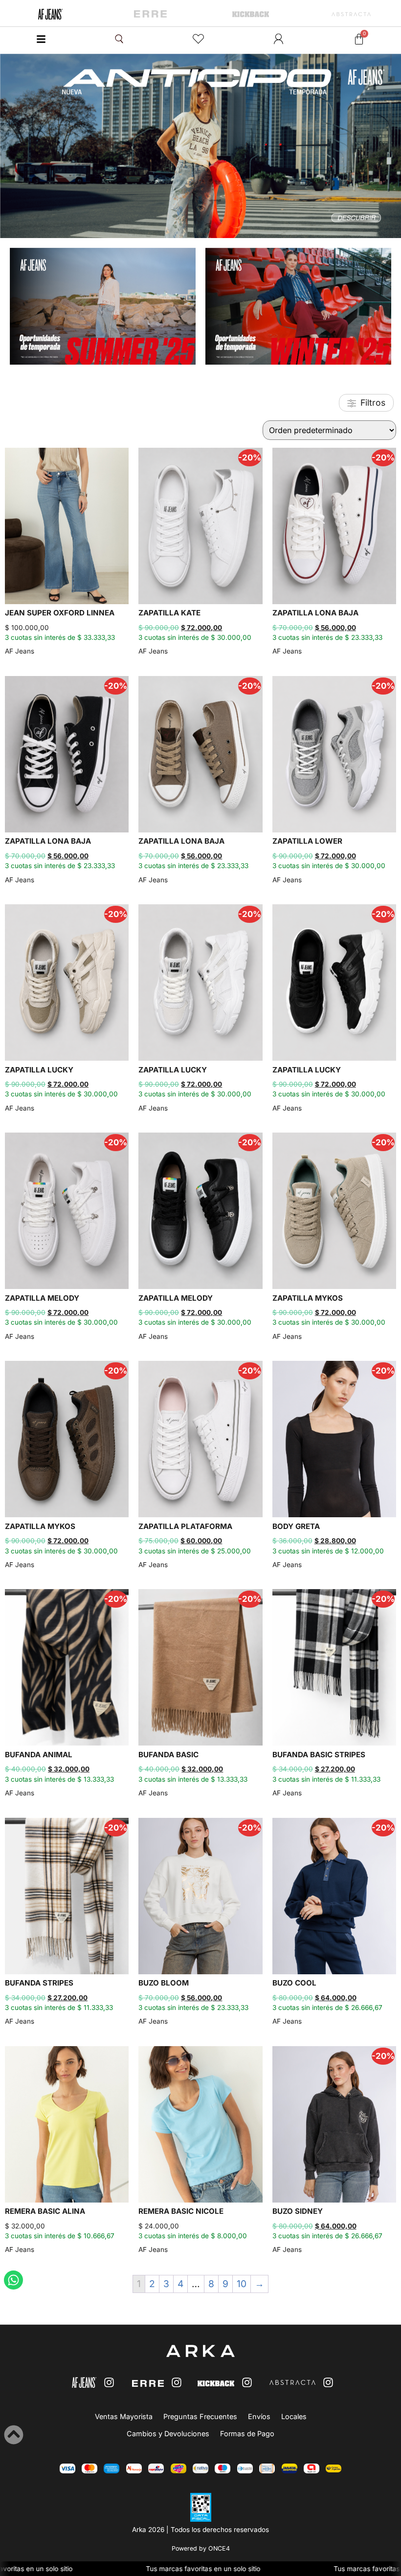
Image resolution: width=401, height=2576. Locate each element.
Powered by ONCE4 (201, 2548)
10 (242, 2284)
